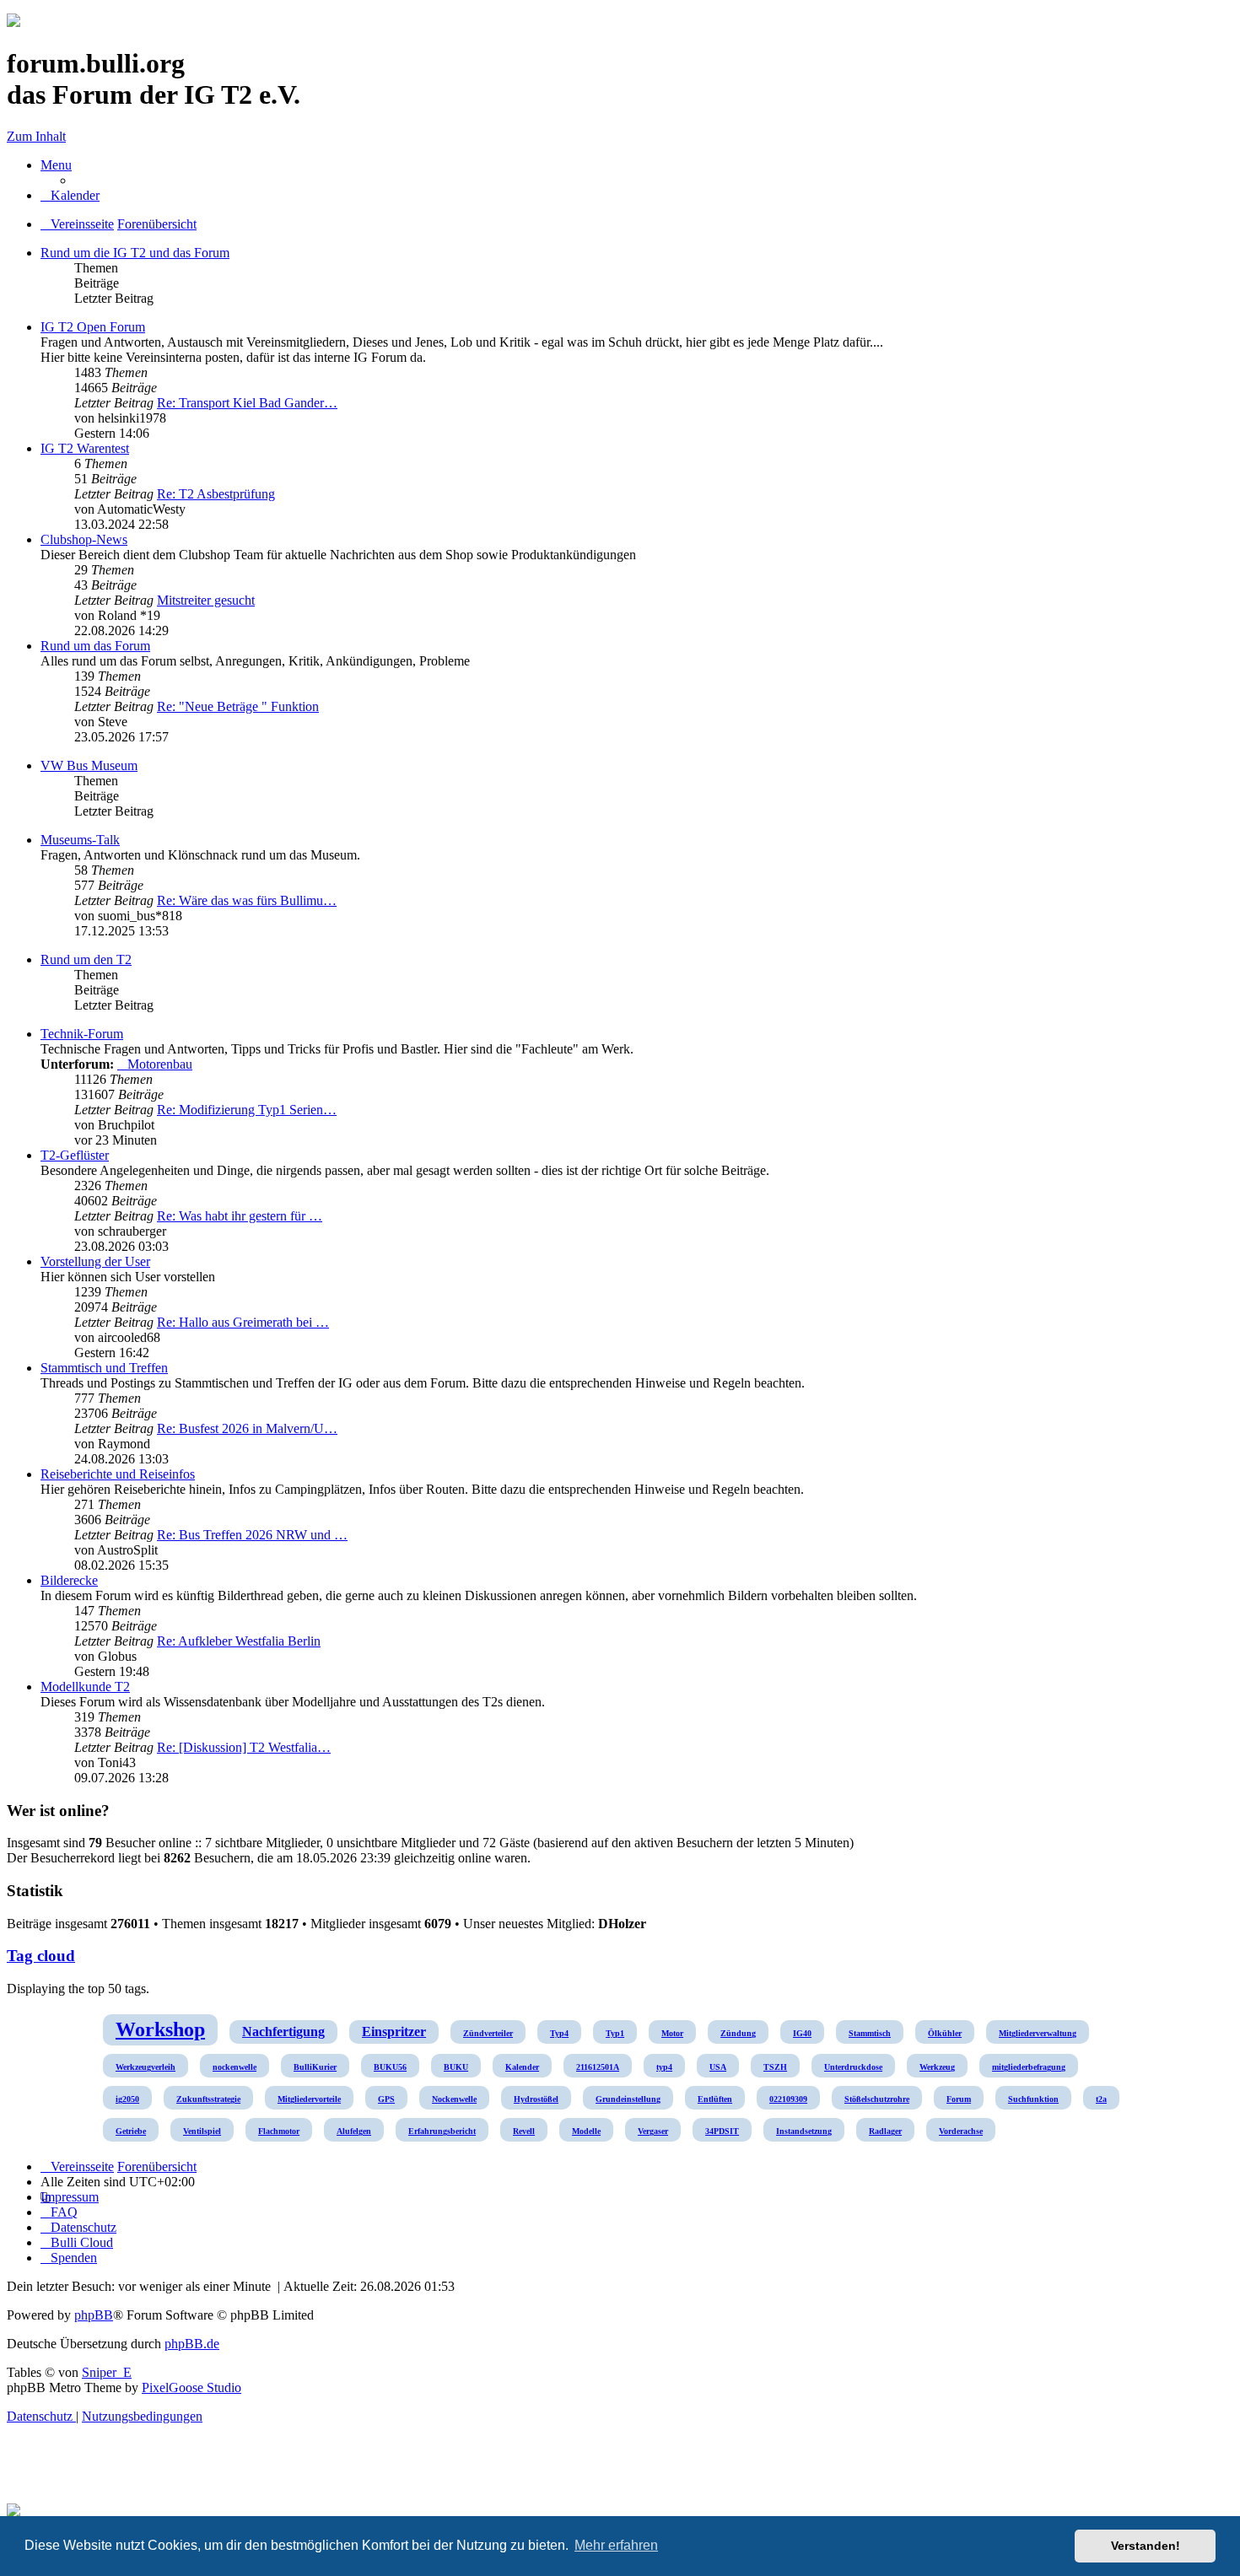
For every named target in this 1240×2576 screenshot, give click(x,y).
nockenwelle (235, 2067)
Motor (672, 2033)
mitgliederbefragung (1029, 2067)
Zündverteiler (488, 2033)
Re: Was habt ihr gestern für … (240, 1216)
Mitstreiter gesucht (206, 600)
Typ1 (615, 2033)
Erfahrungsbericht (442, 2131)
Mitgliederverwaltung (1038, 2033)
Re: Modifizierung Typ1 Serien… (247, 1110)
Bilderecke (69, 1580)
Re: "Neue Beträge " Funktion (238, 706)
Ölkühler (945, 2033)
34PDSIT (722, 2131)
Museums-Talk (80, 840)
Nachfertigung (283, 2032)
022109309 (788, 2099)
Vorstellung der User (95, 1261)
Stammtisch (870, 2033)
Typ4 (559, 2033)
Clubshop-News (84, 539)
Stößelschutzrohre (877, 2099)
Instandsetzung (804, 2131)
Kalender (522, 2067)
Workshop (160, 2029)
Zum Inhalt (36, 136)
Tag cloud (41, 1956)
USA (718, 2067)
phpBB (94, 2315)
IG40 (802, 2033)
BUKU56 (390, 2067)
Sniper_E (107, 2372)
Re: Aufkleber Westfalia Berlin (239, 1641)
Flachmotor (279, 2131)
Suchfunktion (1033, 2099)
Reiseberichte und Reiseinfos (118, 1474)
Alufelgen (354, 2131)
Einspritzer (394, 2032)
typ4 (664, 2067)
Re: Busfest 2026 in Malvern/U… (247, 1428)
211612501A (598, 2067)
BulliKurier (315, 2067)
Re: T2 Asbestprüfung (216, 494)
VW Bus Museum (89, 765)
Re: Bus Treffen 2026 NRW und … (252, 1535)
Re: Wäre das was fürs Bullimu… (247, 900)
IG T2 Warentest (85, 448)
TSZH (775, 2067)
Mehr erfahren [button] (616, 2545)
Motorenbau (160, 1064)
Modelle (586, 2131)
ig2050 (127, 2099)
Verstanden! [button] (1146, 2546)
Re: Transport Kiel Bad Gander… (247, 403)
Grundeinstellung (628, 2099)
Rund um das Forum (95, 646)
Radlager (885, 2131)
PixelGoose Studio (191, 2387)
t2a (1101, 2099)
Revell (524, 2131)
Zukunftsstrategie (208, 2099)
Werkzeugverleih (146, 2067)
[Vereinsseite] (13, 22)
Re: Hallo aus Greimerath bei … (243, 1322)
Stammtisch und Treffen (104, 1368)
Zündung (738, 2033)
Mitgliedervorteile (309, 2099)
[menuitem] (70, 195)
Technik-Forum (82, 1034)
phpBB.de (192, 2344)
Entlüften (715, 2099)
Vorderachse (961, 2131)
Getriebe (131, 2131)
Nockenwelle (454, 2099)
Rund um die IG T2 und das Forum (135, 253)
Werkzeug (937, 2067)
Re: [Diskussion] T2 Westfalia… (244, 1747)
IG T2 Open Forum (93, 327)
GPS (386, 2099)
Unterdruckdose (853, 2067)
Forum (959, 2099)
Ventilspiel (202, 2131)
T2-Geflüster (75, 1155)
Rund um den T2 (86, 959)
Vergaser (653, 2131)
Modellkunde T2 (85, 1687)
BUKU (456, 2067)
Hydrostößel (536, 2099)
